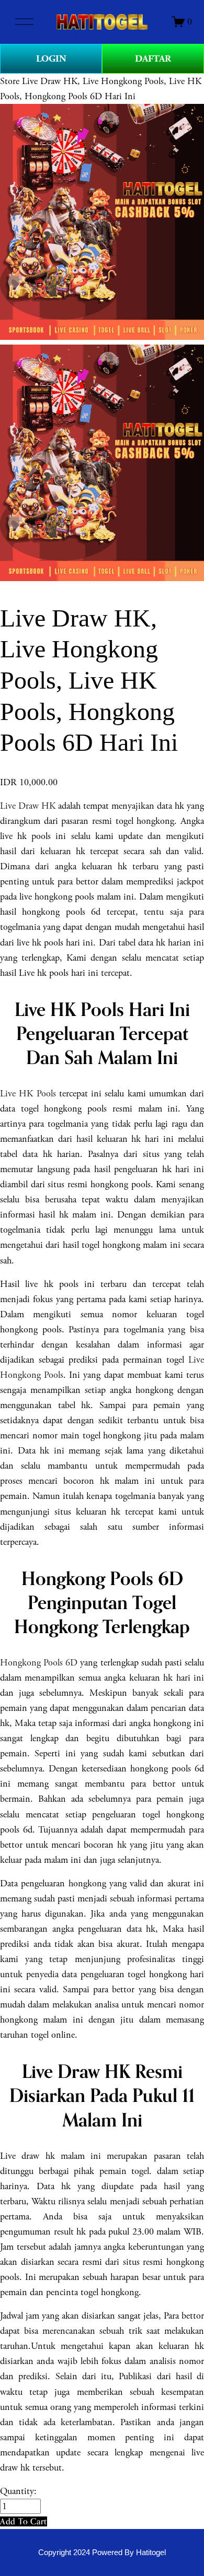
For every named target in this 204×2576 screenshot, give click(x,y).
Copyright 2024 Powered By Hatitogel (102, 2553)
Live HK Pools (28, 1094)
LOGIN (51, 59)
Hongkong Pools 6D (39, 1663)
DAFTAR (153, 59)
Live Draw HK (28, 806)
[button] (24, 2521)
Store (10, 81)
